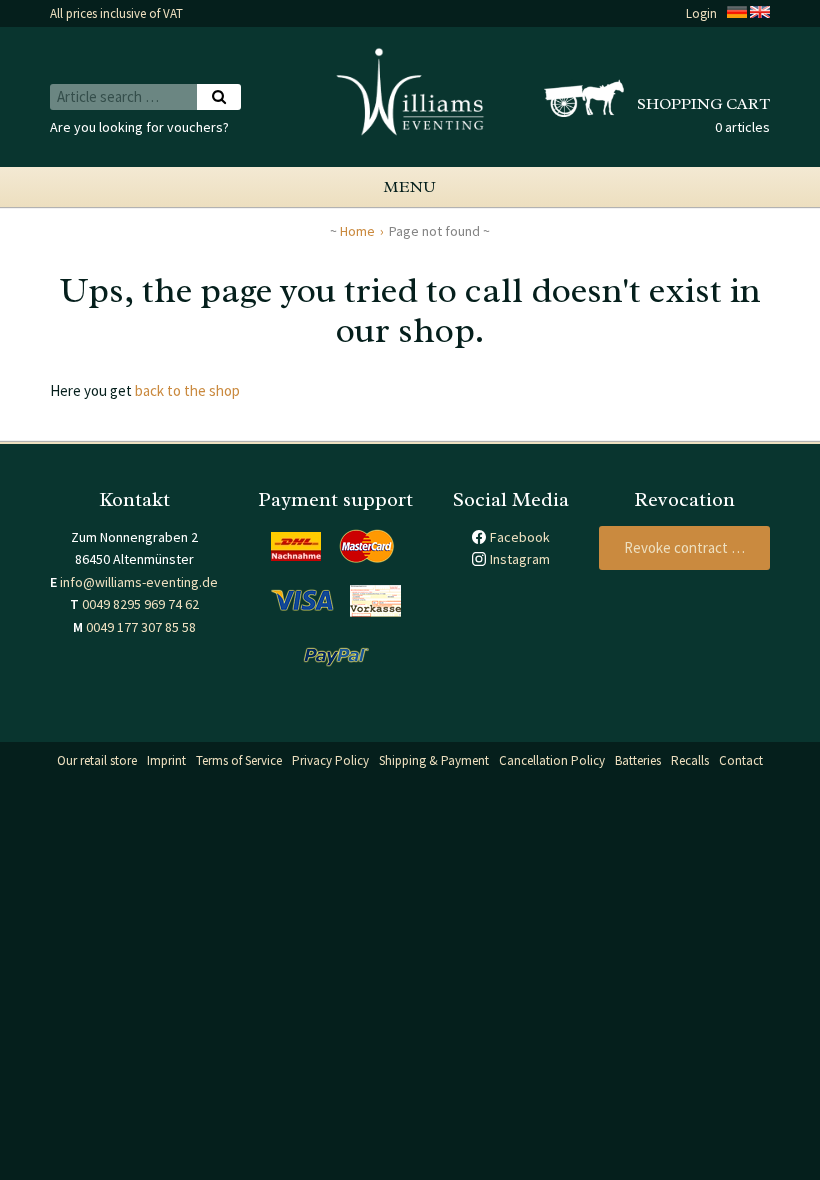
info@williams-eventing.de (139, 582)
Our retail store (97, 760)
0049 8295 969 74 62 (140, 604)
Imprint (166, 760)
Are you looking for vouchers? (139, 127)
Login (701, 13)
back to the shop (187, 390)
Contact (741, 760)
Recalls (690, 760)
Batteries (638, 760)
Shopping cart (703, 104)
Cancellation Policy (552, 760)
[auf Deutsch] (737, 13)
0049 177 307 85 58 (141, 627)
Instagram (520, 559)
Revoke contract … (684, 547)
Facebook (520, 537)
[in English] (760, 13)
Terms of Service (239, 760)
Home (357, 231)
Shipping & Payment (434, 760)
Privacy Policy (330, 760)
